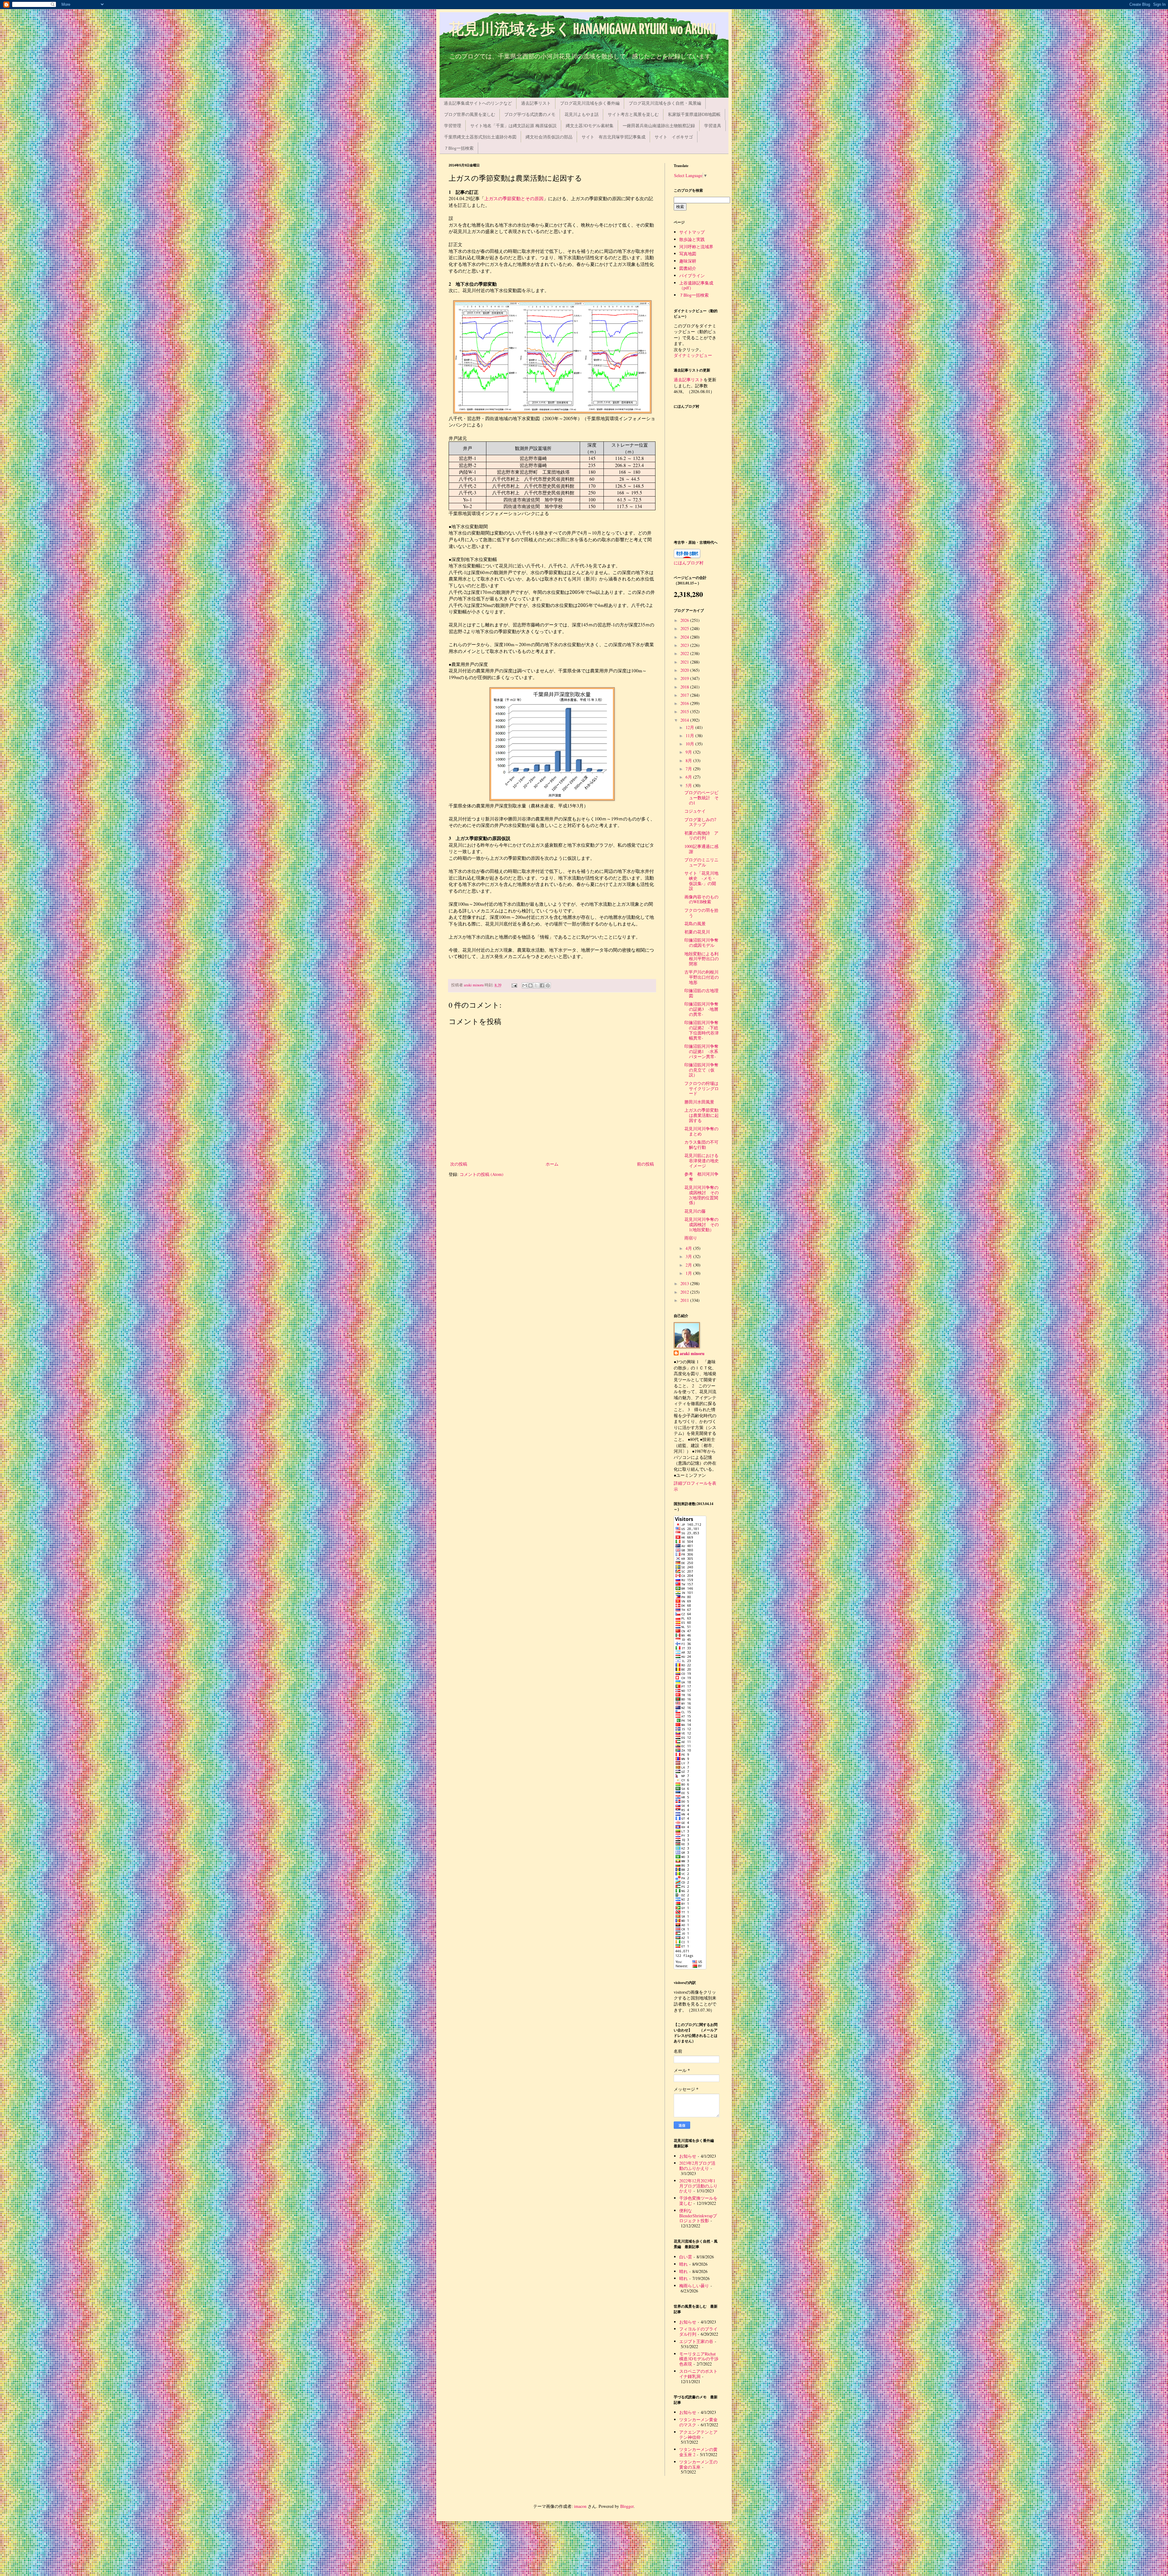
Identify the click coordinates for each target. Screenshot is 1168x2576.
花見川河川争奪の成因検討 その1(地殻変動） (702, 1224)
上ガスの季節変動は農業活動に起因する (702, 1115)
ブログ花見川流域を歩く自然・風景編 (665, 103)
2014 (685, 720)
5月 (689, 785)
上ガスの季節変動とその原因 (514, 199)
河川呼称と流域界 (696, 247)
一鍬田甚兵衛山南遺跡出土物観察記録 (659, 125)
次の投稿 (459, 1164)
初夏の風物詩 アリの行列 (701, 835)
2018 (685, 687)
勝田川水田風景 (699, 1102)
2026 (685, 620)
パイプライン (692, 275)
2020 (685, 670)
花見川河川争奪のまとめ (701, 1131)
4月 (689, 1248)
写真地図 (688, 254)
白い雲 (686, 2257)
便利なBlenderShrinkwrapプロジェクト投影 (698, 2216)
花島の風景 (695, 924)
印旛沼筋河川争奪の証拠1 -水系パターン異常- (701, 1051)
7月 (689, 769)
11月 (690, 736)
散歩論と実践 (692, 239)
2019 (685, 678)
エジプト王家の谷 (696, 2341)
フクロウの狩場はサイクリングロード (702, 1088)
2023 (685, 645)
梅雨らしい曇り (694, 2286)
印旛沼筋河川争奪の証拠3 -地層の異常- (701, 1009)
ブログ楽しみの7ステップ (700, 822)
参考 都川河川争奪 (701, 1176)
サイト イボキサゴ (674, 137)
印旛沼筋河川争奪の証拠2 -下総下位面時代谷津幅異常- (702, 1030)
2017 (685, 695)
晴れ (683, 2264)
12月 (690, 727)
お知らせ (688, 2156)
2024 (685, 637)
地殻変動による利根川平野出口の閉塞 (702, 959)
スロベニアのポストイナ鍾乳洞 (698, 2374)
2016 (685, 703)
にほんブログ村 (689, 563)
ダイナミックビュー (693, 355)
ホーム (552, 1164)
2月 (689, 1265)
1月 (689, 1273)
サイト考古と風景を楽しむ (633, 114)
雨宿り (691, 1238)
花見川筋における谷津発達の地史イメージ (702, 1161)
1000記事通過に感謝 (701, 849)
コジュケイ (695, 811)
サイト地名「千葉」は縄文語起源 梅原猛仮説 (513, 125)
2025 (685, 628)
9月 (689, 752)
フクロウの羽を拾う (701, 913)
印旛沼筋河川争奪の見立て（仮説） (701, 1070)
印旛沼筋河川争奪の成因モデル (701, 943)
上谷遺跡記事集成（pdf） (696, 285)
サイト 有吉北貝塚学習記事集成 (614, 137)
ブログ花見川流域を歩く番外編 (590, 103)
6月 (689, 777)
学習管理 (453, 125)
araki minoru (692, 1354)
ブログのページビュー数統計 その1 (702, 798)
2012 (685, 1292)
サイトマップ (692, 232)
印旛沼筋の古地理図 (701, 993)
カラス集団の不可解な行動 (701, 1145)
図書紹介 (688, 268)
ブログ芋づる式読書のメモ (530, 114)
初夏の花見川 (697, 932)
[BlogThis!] (530, 985)
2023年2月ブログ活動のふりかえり (697, 2166)
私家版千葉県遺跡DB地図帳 (694, 114)
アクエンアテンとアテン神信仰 (698, 2435)
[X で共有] (536, 985)
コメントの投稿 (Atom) (481, 1174)
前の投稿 (645, 1164)
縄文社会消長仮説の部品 (549, 137)
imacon (580, 2506)
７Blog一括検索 (459, 148)
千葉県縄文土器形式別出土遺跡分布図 (480, 137)
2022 (685, 653)
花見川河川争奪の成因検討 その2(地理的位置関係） (702, 1195)
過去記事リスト (536, 103)
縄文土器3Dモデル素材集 (590, 125)
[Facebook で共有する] (542, 985)
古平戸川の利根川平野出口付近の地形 (702, 977)
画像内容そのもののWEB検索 (701, 899)
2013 (685, 1283)
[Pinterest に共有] (548, 985)
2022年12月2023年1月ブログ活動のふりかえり (698, 2186)
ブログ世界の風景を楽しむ (470, 114)
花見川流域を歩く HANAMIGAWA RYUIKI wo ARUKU (582, 30)
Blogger (627, 2506)
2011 (685, 1300)
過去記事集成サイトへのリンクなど (478, 103)
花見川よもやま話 (582, 114)
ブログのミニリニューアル (701, 862)
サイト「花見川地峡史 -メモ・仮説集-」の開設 (701, 881)
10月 (690, 744)
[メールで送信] (525, 985)
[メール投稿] (514, 985)
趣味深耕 (688, 261)
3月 (689, 1256)
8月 (689, 760)
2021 (685, 662)
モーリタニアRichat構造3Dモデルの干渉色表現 (699, 2359)
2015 (685, 711)
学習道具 (713, 125)
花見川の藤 (695, 1211)
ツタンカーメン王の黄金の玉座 (698, 2464)
